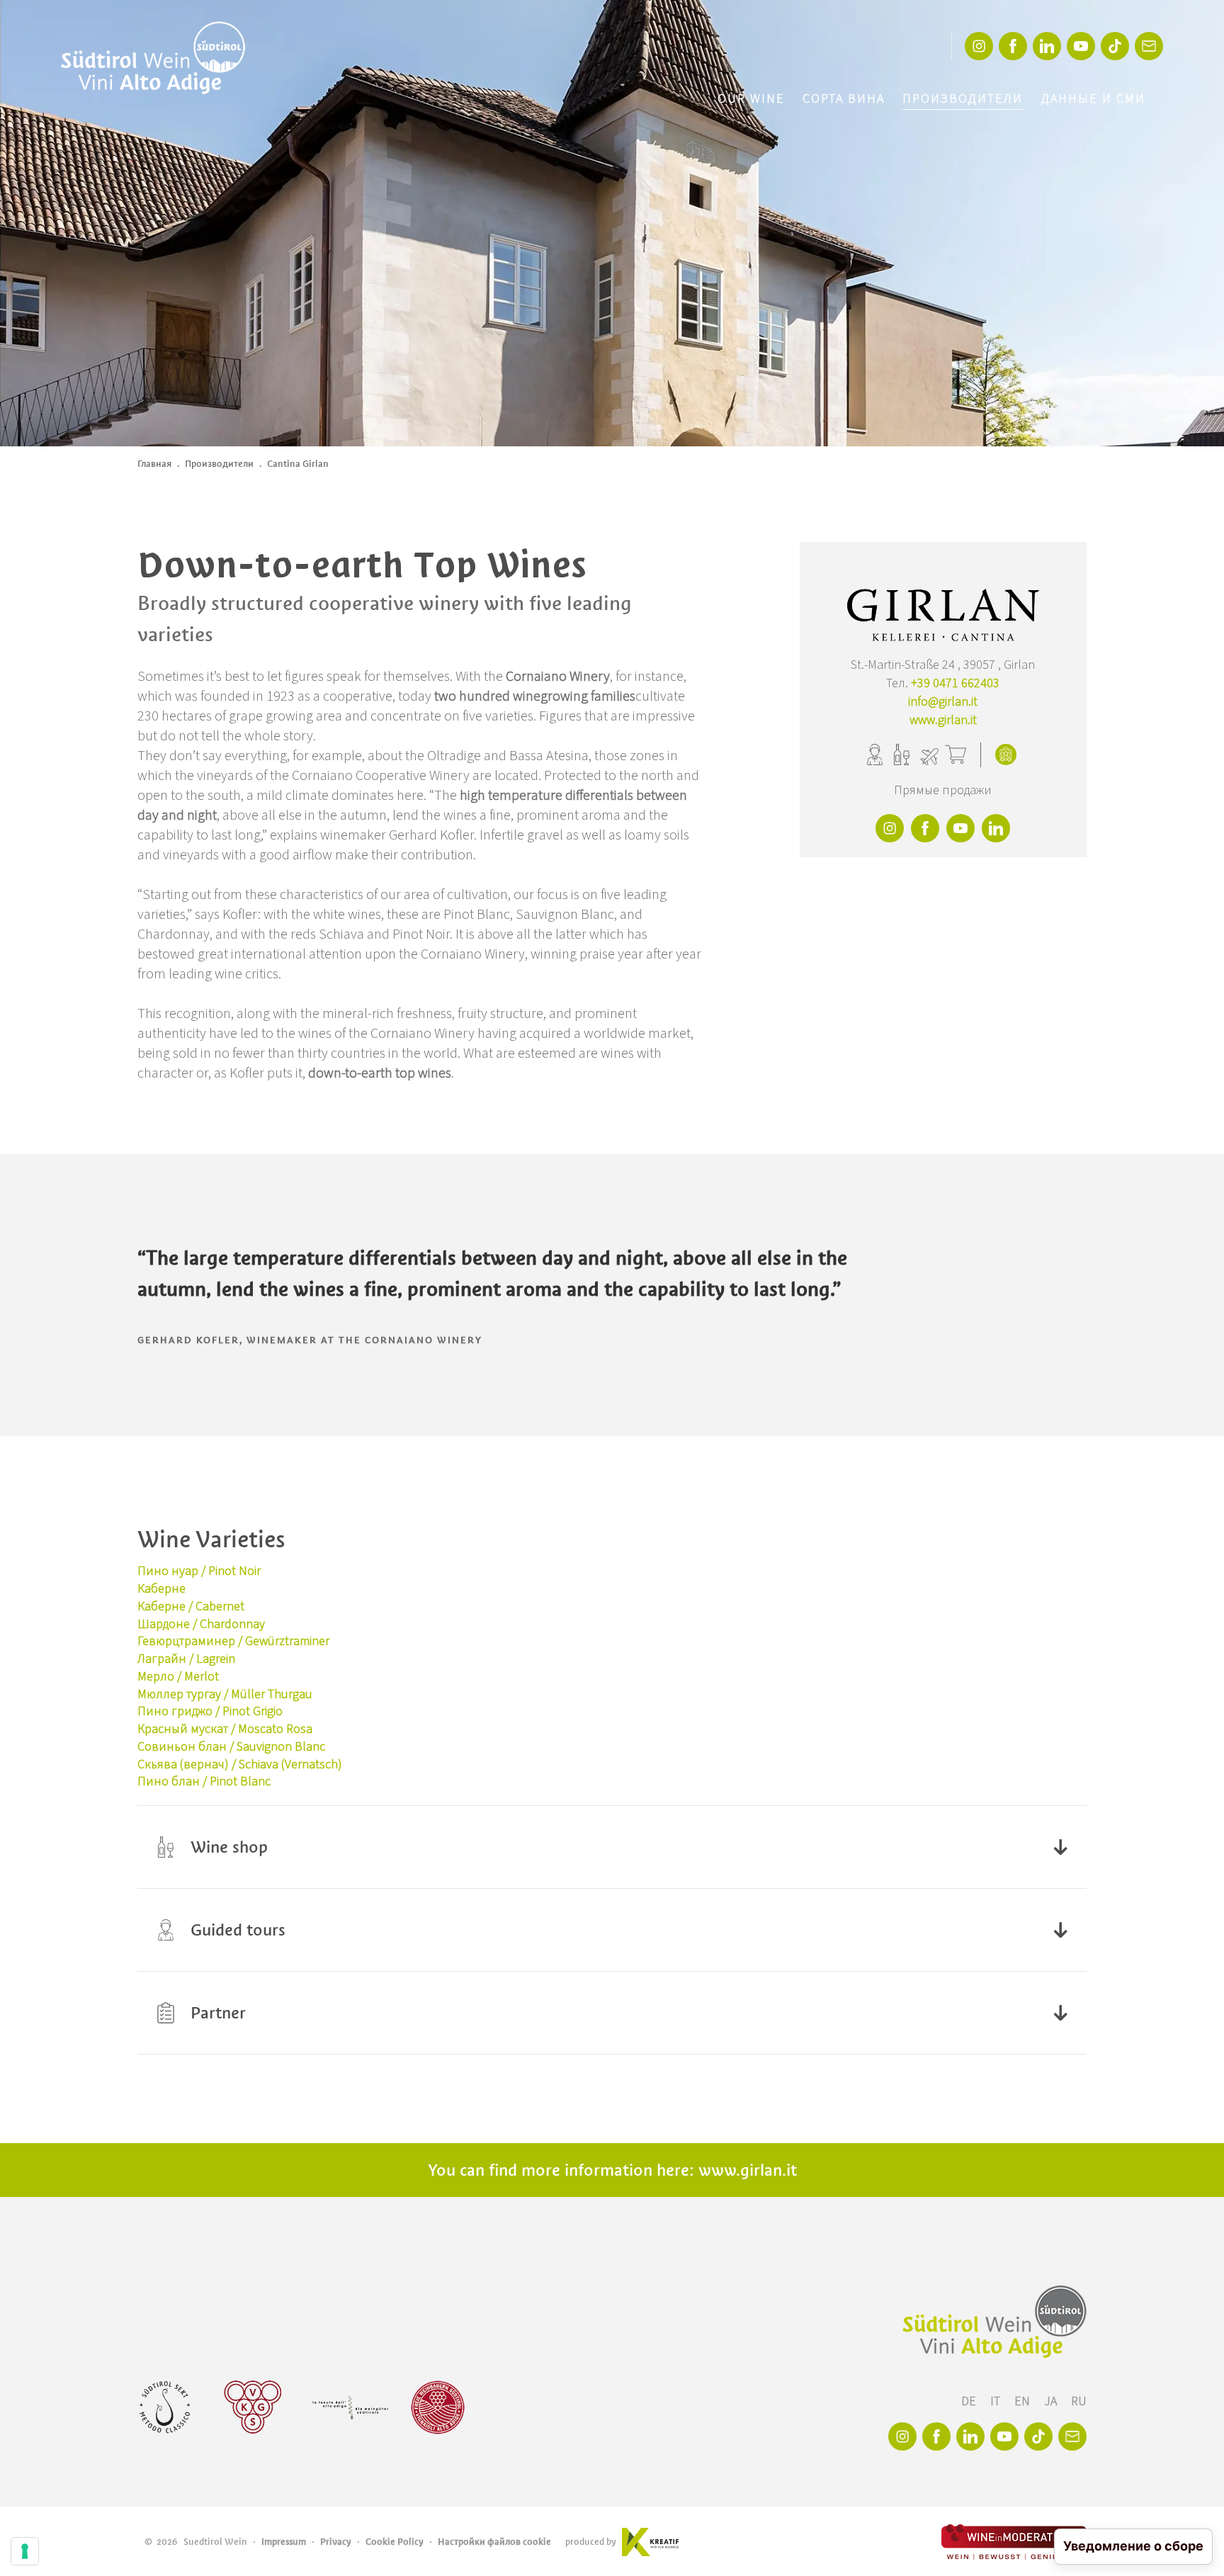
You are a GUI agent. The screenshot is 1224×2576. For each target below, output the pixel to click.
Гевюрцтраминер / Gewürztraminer (233, 1641)
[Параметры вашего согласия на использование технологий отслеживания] (25, 2551)
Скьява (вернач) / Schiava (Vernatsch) (240, 1764)
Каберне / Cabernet (191, 1606)
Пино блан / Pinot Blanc (204, 1781)
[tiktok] (1115, 46)
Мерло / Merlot (178, 1677)
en (1024, 2401)
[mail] (1149, 46)
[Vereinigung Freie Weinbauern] (438, 2407)
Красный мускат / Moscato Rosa (225, 1729)
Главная (154, 464)
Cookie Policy (395, 2542)
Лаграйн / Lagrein (186, 1659)
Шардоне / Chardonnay (201, 1624)
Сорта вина (844, 99)
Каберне (161, 1589)
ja (1052, 2401)
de (970, 2401)
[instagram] (979, 46)
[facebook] (1013, 46)
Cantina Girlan (298, 464)
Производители (963, 99)
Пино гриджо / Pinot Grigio (210, 1711)
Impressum (284, 2542)
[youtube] (1081, 46)
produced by (591, 2542)
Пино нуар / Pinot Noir (199, 1571)
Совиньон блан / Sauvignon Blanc (231, 1747)
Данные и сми (1093, 99)
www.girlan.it (943, 720)
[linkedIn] (1047, 46)
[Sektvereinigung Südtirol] (166, 2407)
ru (1079, 2401)
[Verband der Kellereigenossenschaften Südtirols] (253, 2407)
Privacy (336, 2542)
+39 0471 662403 (955, 683)
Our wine (751, 99)
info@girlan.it (943, 702)
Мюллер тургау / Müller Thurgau (225, 1694)
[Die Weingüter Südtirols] (350, 2407)
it (997, 2401)
